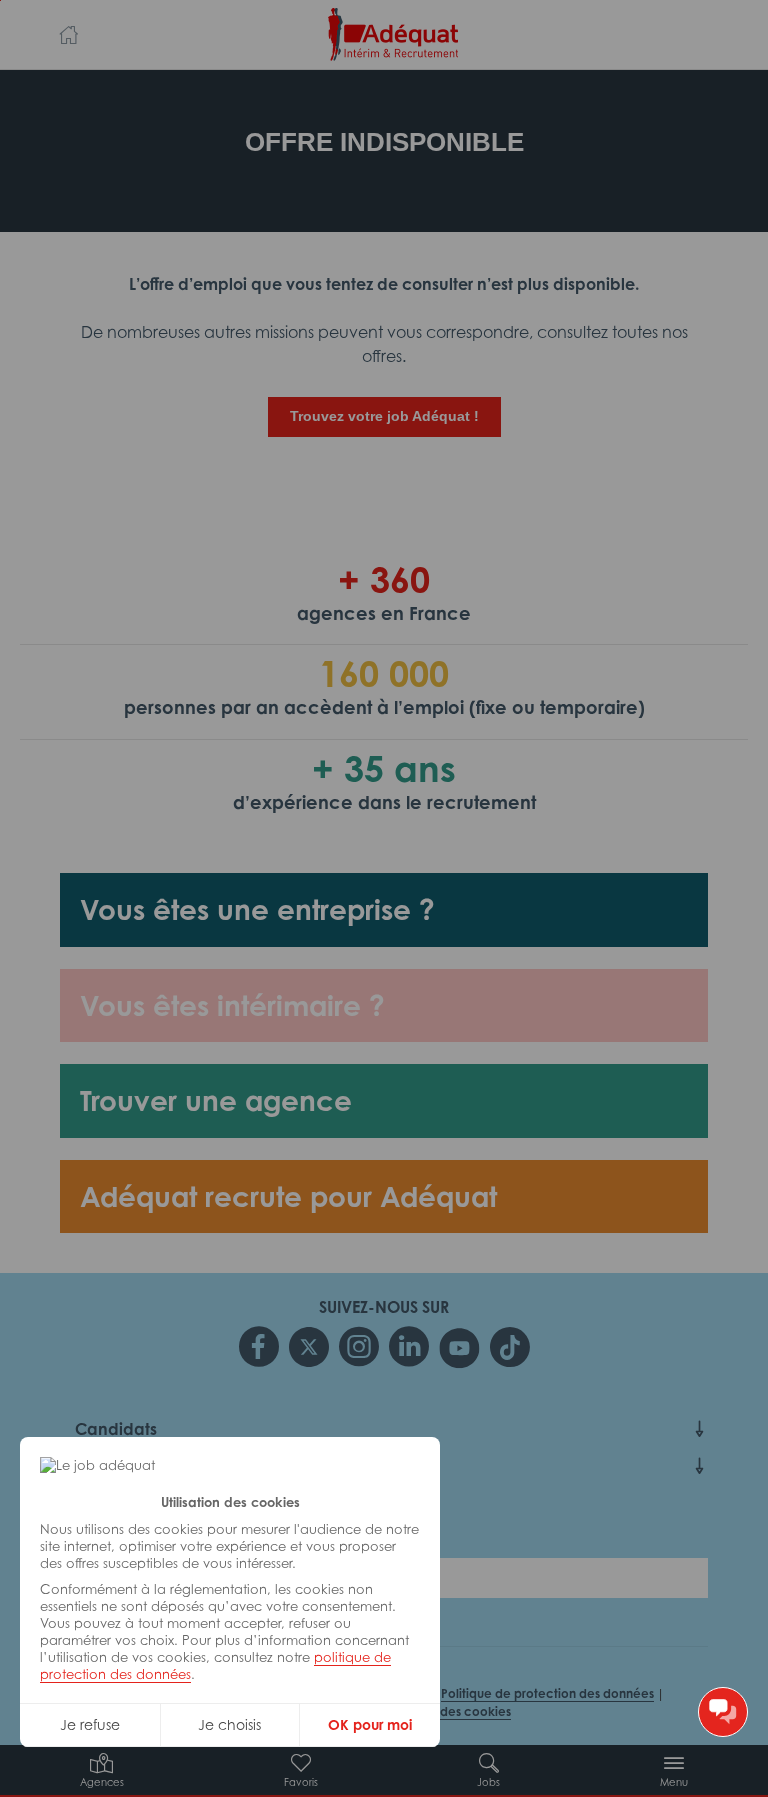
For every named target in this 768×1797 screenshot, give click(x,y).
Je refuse (90, 1724)
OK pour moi (370, 1724)
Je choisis (229, 1724)
